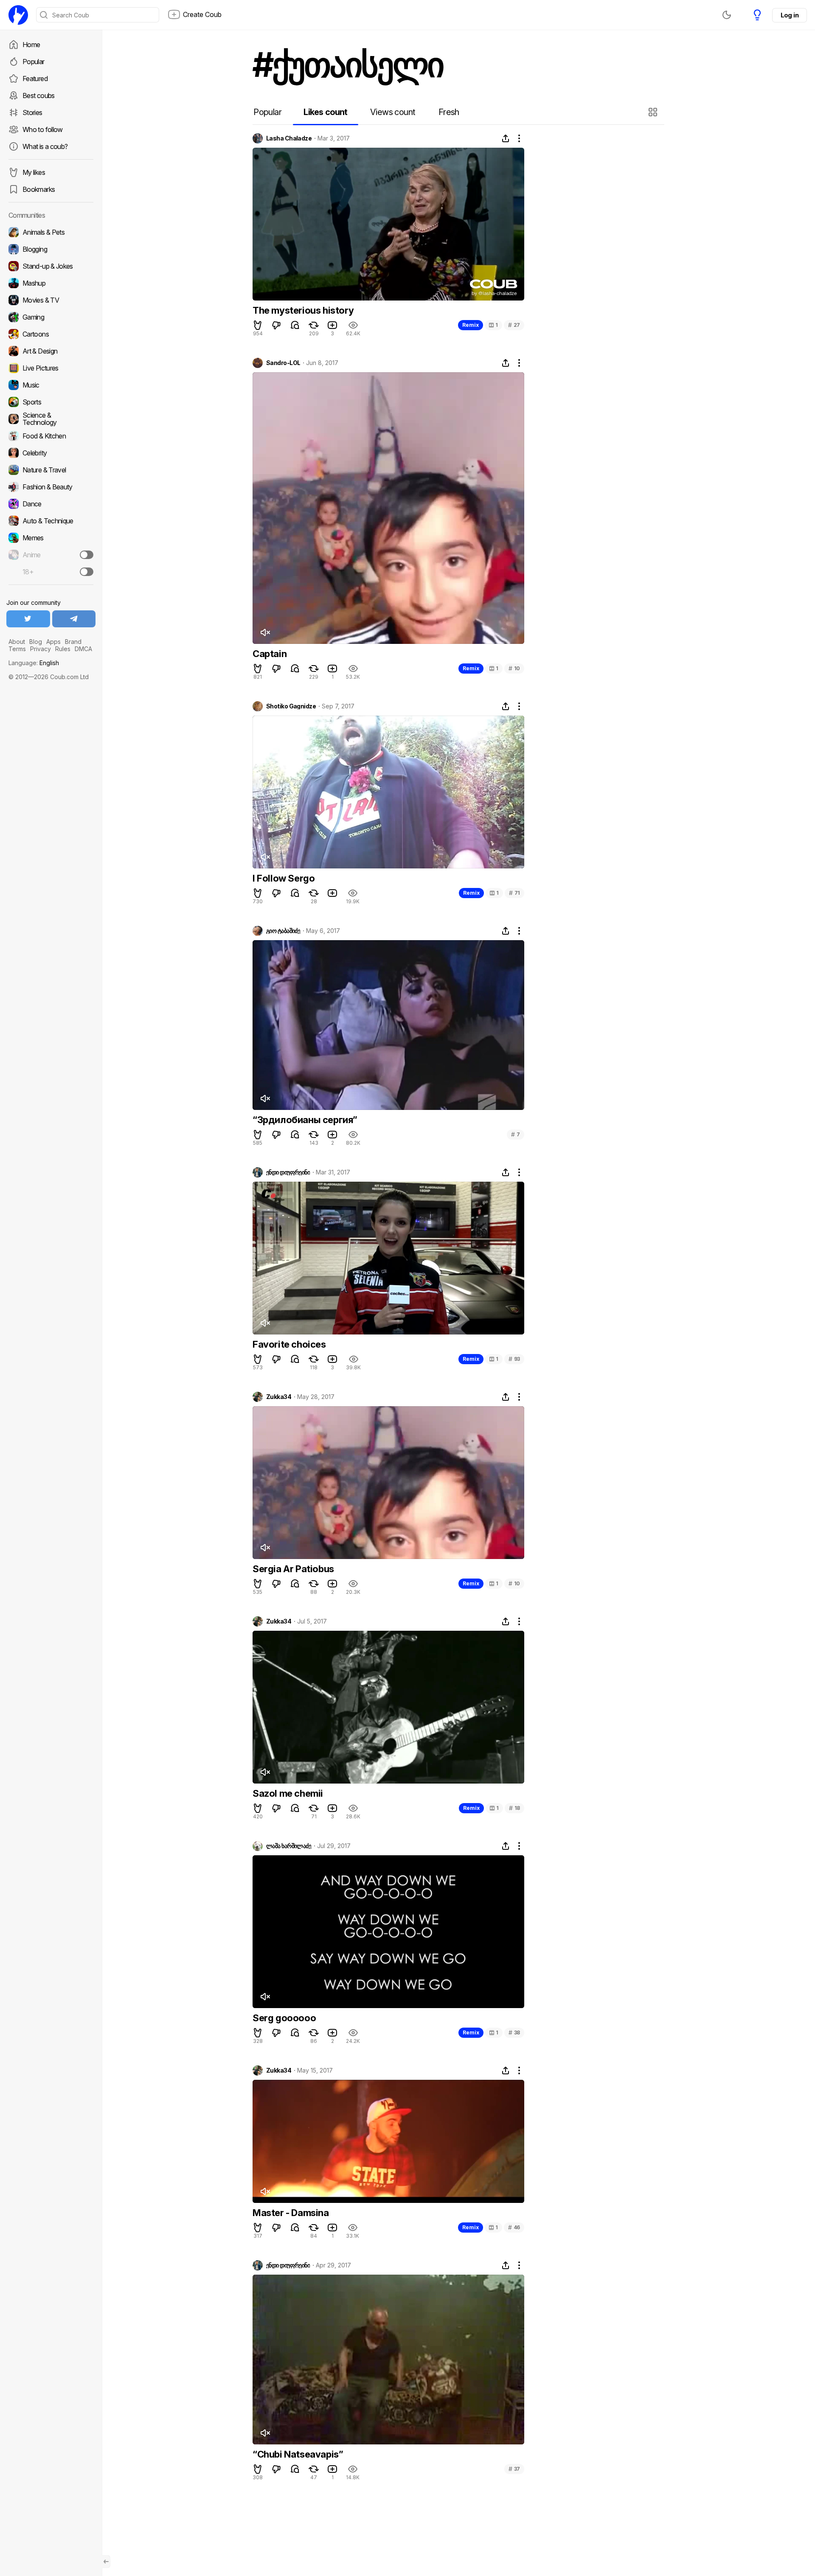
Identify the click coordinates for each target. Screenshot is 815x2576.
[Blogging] (51, 249)
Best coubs (39, 96)
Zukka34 (279, 1397)
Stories (32, 112)
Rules (63, 649)
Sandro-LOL (283, 363)
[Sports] (51, 402)
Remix (471, 325)
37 (514, 2469)
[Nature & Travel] (51, 470)
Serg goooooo (284, 2018)
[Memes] (51, 538)
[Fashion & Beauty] (51, 487)
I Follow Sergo (284, 878)
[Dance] (51, 504)
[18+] (87, 572)
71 (514, 893)
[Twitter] (28, 619)
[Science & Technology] (51, 419)
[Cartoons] (51, 334)
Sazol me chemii (288, 1793)
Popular (34, 62)
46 (514, 2227)
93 (514, 1359)
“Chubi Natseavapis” (298, 2454)
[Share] (506, 138)
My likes (34, 172)
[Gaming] (51, 317)
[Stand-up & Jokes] (51, 266)
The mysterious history (303, 310)
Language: (34, 663)
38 (514, 2032)
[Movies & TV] (51, 300)
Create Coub (202, 14)
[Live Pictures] (51, 368)
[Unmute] (265, 632)
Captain (270, 654)
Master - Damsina (291, 2213)
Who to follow (43, 129)
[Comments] (295, 325)
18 (514, 1808)
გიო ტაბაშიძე (283, 931)
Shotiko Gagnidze (291, 706)
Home (31, 45)
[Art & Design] (51, 351)
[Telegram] (74, 619)
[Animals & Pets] (51, 232)
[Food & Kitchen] (51, 436)
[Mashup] (51, 283)
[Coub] (18, 15)
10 (514, 668)
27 (514, 325)
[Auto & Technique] (51, 521)
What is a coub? (45, 146)
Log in (790, 15)
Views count (393, 112)
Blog (36, 642)
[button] (654, 112)
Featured (35, 79)
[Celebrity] (51, 453)
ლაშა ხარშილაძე (289, 1846)
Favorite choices (289, 1344)
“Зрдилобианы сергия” (305, 1120)
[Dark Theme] (727, 15)
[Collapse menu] (106, 2562)
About (17, 642)
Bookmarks (39, 189)
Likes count (325, 112)
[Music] (51, 385)
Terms (17, 649)
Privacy (41, 649)
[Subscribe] (87, 555)
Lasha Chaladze (289, 138)
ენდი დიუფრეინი (288, 1172)
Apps (53, 642)
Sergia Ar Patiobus (293, 1569)
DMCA (83, 649)
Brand (73, 642)
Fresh (449, 112)
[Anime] (51, 555)
